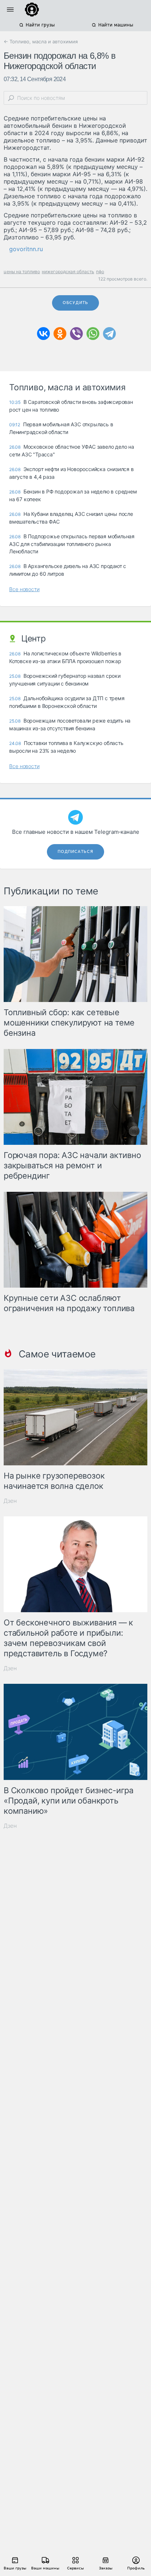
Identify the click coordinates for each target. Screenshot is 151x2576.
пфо (100, 272)
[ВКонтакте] (43, 334)
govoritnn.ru (26, 249)
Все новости (24, 589)
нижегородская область (68, 272)
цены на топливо (22, 272)
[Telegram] (109, 334)
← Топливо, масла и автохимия (41, 41)
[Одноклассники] (60, 334)
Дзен (10, 1501)
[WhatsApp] (93, 334)
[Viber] (76, 334)
